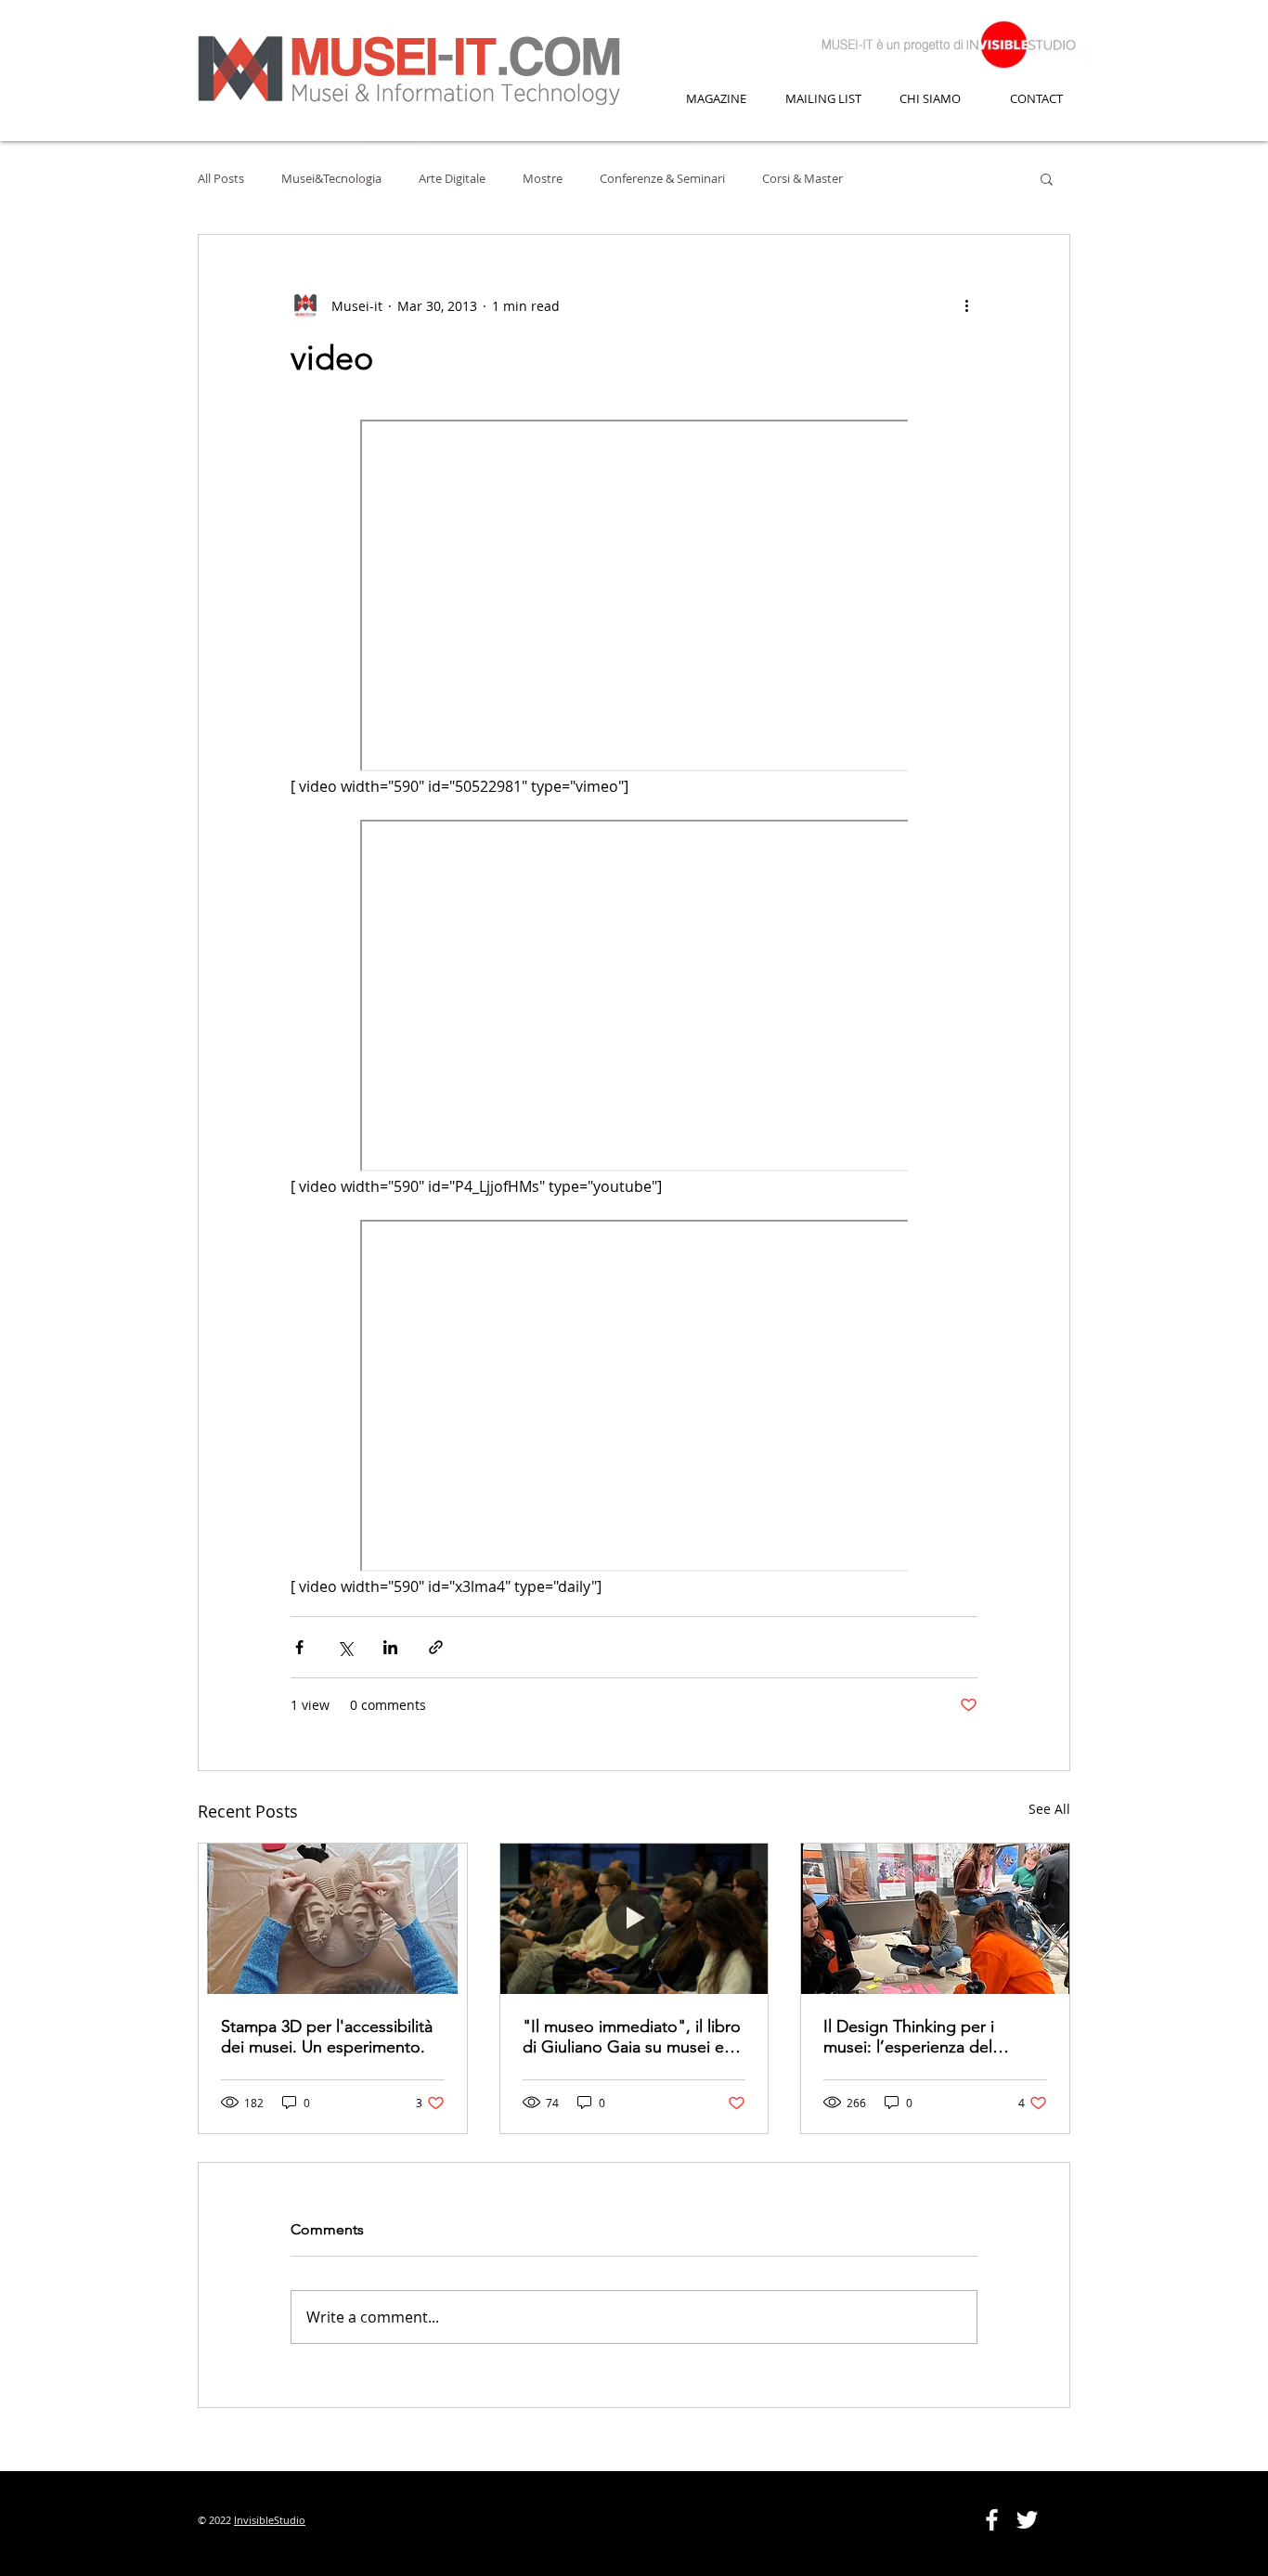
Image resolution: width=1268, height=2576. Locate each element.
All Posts (221, 178)
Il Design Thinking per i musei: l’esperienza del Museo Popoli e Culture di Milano (921, 2037)
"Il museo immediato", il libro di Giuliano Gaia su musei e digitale (632, 2037)
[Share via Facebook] (299, 1647)
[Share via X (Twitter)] (345, 1647)
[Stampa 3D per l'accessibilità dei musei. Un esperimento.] (333, 1919)
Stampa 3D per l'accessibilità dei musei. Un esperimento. (327, 2037)
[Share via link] (436, 1647)
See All (1049, 1809)
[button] (1047, 178)
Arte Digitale (452, 178)
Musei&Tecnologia (331, 178)
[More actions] (966, 305)
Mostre (543, 178)
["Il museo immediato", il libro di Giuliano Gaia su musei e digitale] (634, 1919)
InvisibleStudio (270, 2520)
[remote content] (634, 597)
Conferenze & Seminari (662, 178)
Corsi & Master (802, 178)
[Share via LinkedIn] (390, 1647)
